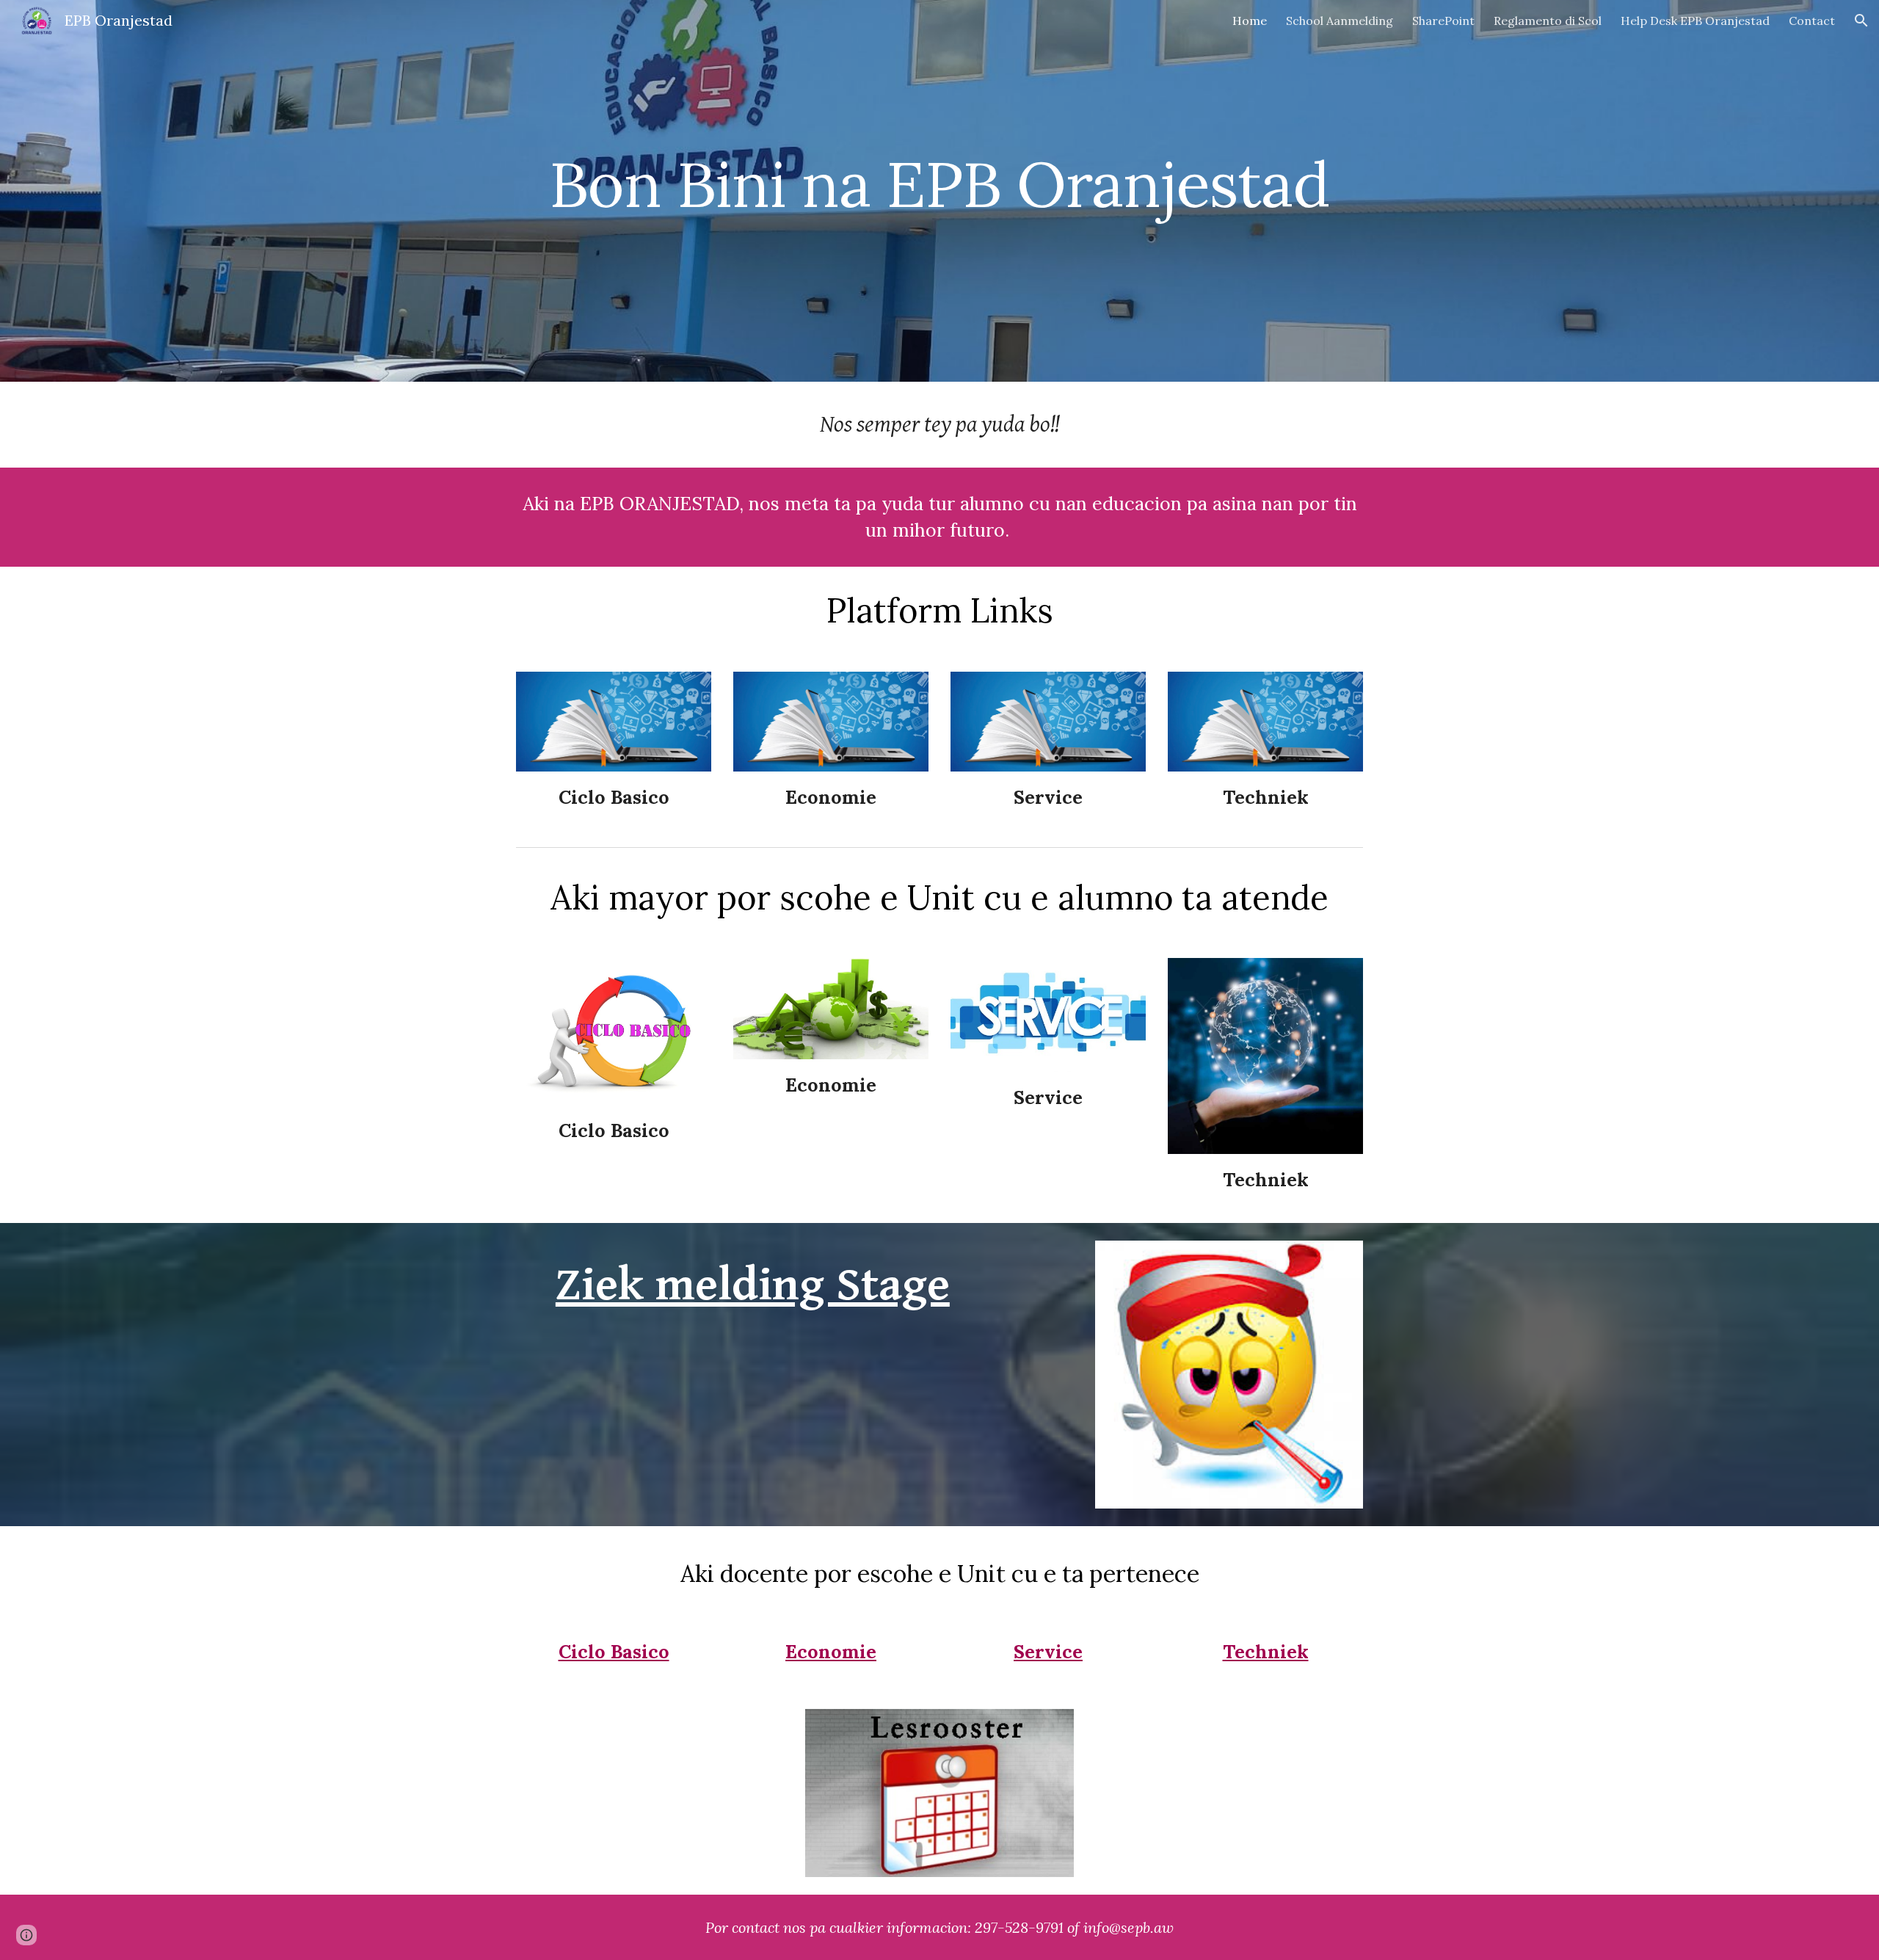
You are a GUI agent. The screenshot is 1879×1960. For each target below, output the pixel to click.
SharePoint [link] (1443, 21)
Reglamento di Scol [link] (1548, 21)
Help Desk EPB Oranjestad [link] (1695, 21)
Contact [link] (1812, 21)
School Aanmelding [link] (1340, 21)
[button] (1861, 21)
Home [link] (1250, 21)
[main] (939, 190)
